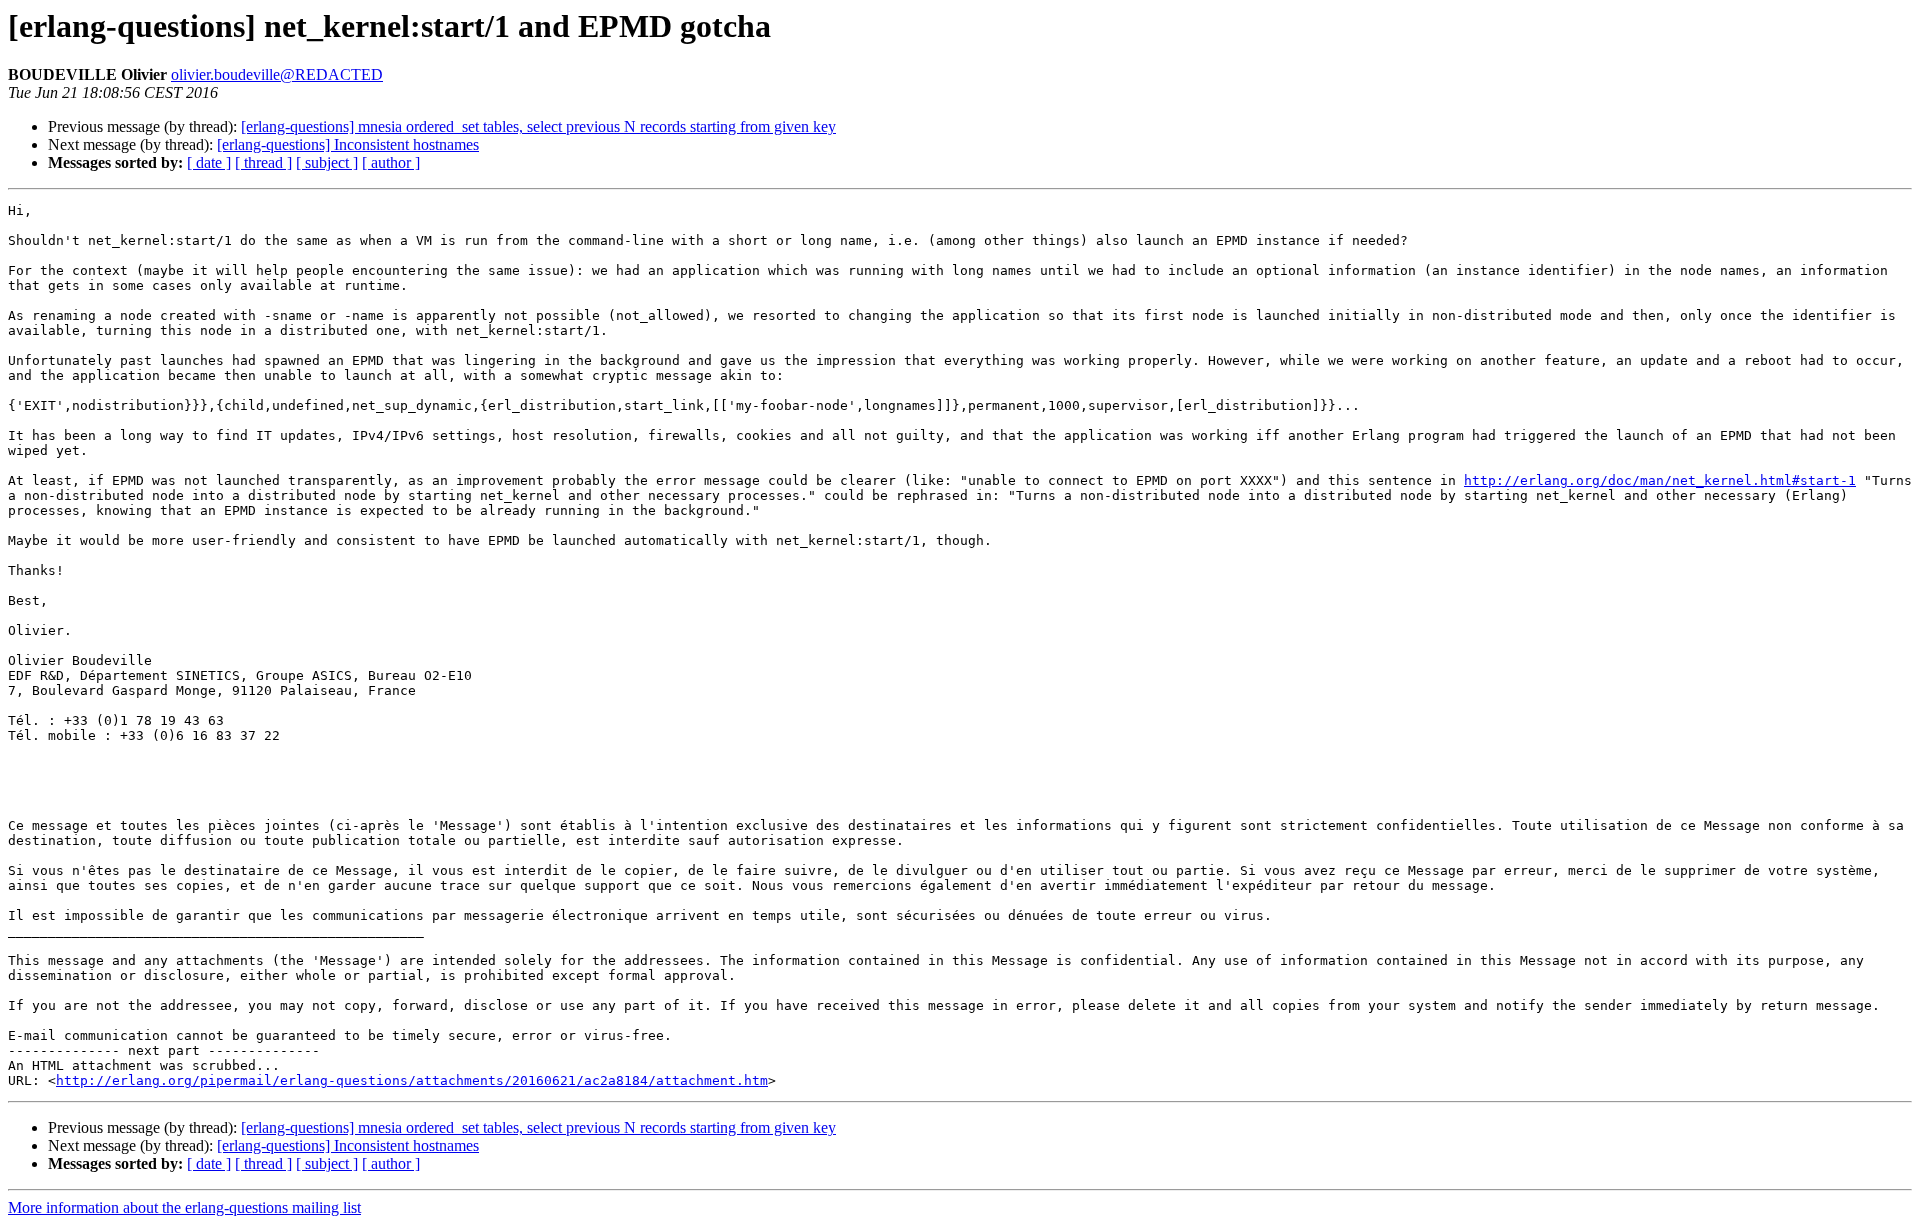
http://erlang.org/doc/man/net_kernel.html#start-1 (1660, 480)
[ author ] (391, 162)
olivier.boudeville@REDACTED (277, 74)
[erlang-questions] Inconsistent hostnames (348, 144)
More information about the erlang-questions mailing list (184, 1207)
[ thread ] (263, 162)
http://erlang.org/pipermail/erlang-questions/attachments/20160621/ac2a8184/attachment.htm (412, 1080)
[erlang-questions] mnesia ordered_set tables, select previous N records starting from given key (538, 126)
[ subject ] (327, 162)
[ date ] (209, 162)
